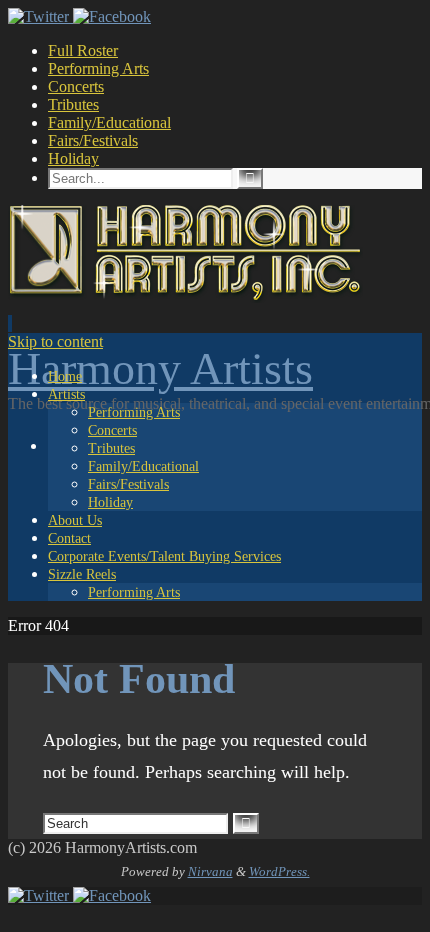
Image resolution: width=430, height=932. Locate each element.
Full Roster (83, 50)
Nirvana (210, 871)
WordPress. (279, 871)
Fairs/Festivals (93, 140)
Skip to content (55, 341)
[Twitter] (40, 16)
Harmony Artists (160, 368)
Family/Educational (109, 122)
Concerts (76, 86)
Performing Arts (98, 68)
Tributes (73, 104)
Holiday (73, 158)
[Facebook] (112, 16)
